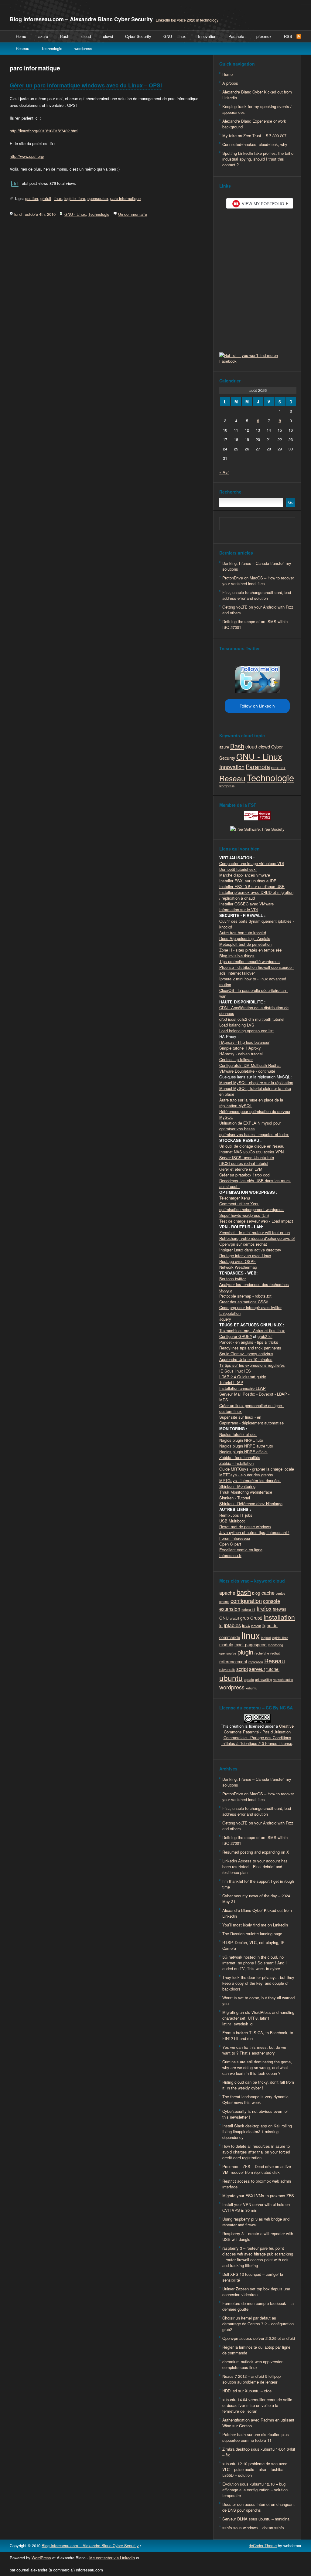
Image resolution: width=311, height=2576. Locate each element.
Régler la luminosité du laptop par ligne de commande (256, 2350)
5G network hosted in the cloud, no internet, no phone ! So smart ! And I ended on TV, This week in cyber (255, 1963)
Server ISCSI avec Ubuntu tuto (247, 1157)
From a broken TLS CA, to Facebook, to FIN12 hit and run (258, 2035)
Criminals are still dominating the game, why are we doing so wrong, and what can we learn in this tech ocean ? (257, 2067)
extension (230, 1609)
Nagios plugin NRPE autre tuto (246, 1446)
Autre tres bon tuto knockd (243, 933)
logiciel (266, 1638)
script (242, 1669)
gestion (32, 198)
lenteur (256, 1626)
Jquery (225, 1319)
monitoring (275, 1645)
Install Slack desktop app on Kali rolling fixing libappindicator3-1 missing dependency (257, 2131)
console (272, 1601)
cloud (86, 36)
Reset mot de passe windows (245, 1527)
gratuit (46, 198)
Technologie (52, 48)
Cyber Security (138, 36)
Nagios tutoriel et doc (238, 1434)
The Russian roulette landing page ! (253, 1934)
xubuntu (251, 1688)
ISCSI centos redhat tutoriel (244, 1163)
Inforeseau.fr (230, 1555)
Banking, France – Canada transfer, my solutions (257, 566)
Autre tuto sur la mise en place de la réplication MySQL (251, 1103)
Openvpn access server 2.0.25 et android (259, 2338)
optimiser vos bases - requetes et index (254, 1134)
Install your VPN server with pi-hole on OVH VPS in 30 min (256, 2207)
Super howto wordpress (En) (244, 1215)
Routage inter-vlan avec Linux (245, 1256)
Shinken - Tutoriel (235, 1498)
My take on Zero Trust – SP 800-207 (254, 136)
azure (43, 36)
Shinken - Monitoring (237, 1486)
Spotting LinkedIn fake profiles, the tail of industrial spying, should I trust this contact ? (258, 159)
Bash (65, 36)
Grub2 (256, 1618)
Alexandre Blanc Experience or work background (254, 124)
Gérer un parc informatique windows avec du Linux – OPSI (86, 85)
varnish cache (283, 1680)
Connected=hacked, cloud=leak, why (255, 144)
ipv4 (246, 1625)
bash (244, 1592)
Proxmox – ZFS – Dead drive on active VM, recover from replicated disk (257, 2169)
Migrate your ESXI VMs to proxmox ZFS (258, 2196)
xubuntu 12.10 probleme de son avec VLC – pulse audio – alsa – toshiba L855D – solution (255, 2469)
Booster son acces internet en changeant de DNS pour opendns (258, 2507)
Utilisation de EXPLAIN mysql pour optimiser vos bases (250, 1126)
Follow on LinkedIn (257, 706)
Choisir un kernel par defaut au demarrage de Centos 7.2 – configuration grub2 (258, 2324)
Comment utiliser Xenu (239, 1204)
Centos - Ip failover (236, 1059)
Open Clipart (230, 1544)
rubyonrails (227, 1670)
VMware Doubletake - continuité (247, 1071)
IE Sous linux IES (235, 1371)
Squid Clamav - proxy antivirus (246, 1354)
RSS (288, 36)
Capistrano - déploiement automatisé (251, 1423)
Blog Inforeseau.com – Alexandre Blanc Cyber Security (81, 19)
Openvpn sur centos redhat (243, 1244)
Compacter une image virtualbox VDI (252, 863)
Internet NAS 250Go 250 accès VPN (251, 1152)
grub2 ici (265, 1336)
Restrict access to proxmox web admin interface (257, 2184)
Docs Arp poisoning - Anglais (245, 938)
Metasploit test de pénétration (245, 944)
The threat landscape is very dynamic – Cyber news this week (257, 2099)
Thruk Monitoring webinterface (246, 1492)
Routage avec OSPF (238, 1261)
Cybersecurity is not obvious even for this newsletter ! (255, 2114)
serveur (257, 1669)
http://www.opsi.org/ (27, 156)
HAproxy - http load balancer (244, 1042)
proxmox (264, 36)
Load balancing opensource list (246, 1031)
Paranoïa (236, 36)
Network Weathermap (238, 1267)
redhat (275, 1653)
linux (58, 198)
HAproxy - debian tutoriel (241, 1054)
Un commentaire (133, 214)
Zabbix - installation (236, 1463)
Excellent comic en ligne (241, 1550)
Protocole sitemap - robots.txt (245, 1296)
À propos (230, 83)
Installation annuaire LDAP (243, 1388)
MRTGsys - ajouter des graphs (246, 1475)
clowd (108, 36)
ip (221, 1625)
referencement (233, 1661)
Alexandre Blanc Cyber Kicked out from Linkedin (257, 95)
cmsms (224, 1602)
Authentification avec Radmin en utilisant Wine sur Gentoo (258, 2423)
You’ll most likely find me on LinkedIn (255, 1925)
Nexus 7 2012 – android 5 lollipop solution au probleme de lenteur (251, 2379)
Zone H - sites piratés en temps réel (251, 950)
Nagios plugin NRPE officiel (243, 1452)
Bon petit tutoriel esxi (238, 869)
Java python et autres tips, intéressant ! (254, 1532)
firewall (279, 1609)
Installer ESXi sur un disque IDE (248, 881)
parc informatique (125, 198)
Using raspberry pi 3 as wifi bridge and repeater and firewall (256, 2222)
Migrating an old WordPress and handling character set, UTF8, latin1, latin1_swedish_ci (258, 2018)
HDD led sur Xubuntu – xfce (247, 2391)
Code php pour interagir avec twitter (250, 1307)
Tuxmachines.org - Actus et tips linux (252, 1330)
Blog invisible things (237, 956)
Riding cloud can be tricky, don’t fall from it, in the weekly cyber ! (258, 2085)
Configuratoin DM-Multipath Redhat (250, 1065)
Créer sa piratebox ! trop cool (245, 1175)
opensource (98, 198)
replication (256, 1662)
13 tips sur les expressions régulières (252, 1365)
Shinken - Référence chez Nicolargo (251, 1504)
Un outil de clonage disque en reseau (252, 1146)
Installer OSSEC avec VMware (246, 904)
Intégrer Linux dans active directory (250, 1250)
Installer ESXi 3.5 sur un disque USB (252, 886)
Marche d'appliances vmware (245, 875)
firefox (264, 1608)
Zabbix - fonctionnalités (240, 1457)
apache (227, 1593)
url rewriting (264, 1680)
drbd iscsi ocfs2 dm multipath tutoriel (252, 1019)
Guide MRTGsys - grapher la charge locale (257, 1469)
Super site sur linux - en (240, 1417)
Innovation (207, 36)
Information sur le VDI (239, 910)
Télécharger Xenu (235, 1198)
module (226, 1644)
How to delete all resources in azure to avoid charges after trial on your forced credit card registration (256, 2152)
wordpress (83, 48)
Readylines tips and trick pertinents (250, 1348)
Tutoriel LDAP (231, 1382)
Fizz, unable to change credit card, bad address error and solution (257, 595)
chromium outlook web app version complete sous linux (253, 2364)
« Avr (224, 472)
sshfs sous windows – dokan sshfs (253, 2528)
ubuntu (231, 1678)
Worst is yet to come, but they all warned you (258, 2001)
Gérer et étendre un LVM (241, 1169)
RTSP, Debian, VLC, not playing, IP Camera (253, 1945)
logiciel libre (75, 198)
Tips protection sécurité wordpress (249, 961)
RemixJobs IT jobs (236, 1515)
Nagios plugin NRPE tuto (241, 1440)
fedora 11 (248, 1609)
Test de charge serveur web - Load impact (256, 1221)
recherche (262, 1653)
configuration (246, 1600)
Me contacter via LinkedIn (112, 2558)
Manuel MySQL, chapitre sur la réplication (256, 1083)
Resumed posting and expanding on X (256, 1852)
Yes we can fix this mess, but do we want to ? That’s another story (254, 2050)
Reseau (22, 48)
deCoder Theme (263, 2545)
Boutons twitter (232, 1279)
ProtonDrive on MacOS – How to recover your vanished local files (258, 581)
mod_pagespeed (251, 1644)
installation (279, 1617)
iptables (232, 1625)
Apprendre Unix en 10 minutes (246, 1359)
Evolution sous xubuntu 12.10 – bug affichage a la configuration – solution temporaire (255, 2490)
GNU (224, 1618)
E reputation (230, 1313)
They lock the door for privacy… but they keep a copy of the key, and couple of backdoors (258, 1983)
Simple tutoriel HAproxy (240, 1048)
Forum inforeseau (235, 1538)
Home (21, 36)
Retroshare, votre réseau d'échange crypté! (257, 1238)
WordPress (41, 2558)
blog (256, 1593)
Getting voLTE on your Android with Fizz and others (258, 610)
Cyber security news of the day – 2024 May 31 (256, 1899)
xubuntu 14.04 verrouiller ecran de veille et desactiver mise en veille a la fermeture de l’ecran (257, 2405)
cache (268, 1593)
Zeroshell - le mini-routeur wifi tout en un (255, 1232)
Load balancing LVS (237, 1025)
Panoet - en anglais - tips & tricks (249, 1342)
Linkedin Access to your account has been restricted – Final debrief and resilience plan (255, 1867)
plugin (245, 1652)
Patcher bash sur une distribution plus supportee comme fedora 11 (256, 2437)
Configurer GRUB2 (236, 1336)
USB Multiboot (232, 1521)
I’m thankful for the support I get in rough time (258, 1884)
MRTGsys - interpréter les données (250, 1480)
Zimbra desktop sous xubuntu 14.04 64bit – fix (259, 2452)
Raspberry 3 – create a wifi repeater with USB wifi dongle (258, 2236)
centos (280, 1593)
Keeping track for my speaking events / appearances (257, 109)
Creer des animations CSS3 (244, 1302)
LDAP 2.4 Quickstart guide (243, 1377)
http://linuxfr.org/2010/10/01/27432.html (44, 131)
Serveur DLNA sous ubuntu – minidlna (256, 2519)
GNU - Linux (75, 214)
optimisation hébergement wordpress (251, 1209)
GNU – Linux (175, 36)
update (249, 1680)
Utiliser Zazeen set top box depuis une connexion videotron (256, 2292)
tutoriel (273, 1669)
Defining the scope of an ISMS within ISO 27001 (255, 624)
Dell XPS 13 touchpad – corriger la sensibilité (253, 2277)
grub (245, 1618)
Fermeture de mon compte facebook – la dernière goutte (258, 2306)
